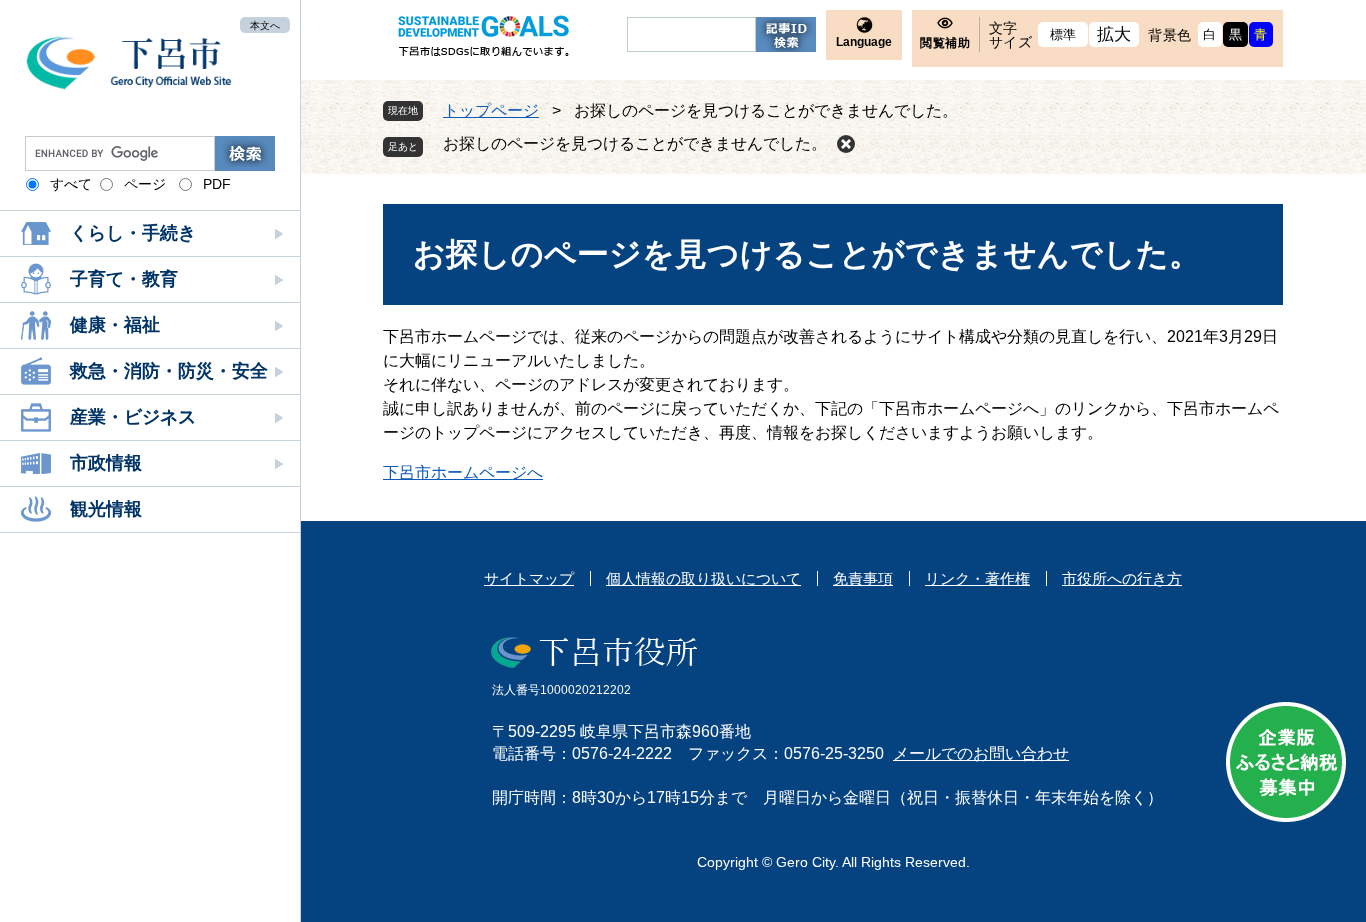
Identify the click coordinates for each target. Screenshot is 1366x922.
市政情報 (106, 463)
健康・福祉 (115, 325)
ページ (145, 184)
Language (864, 42)
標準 (1063, 34)
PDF (217, 184)
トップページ (491, 110)
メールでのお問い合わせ (981, 753)
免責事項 (863, 578)
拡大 (1114, 34)
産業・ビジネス (133, 417)
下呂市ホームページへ (463, 472)
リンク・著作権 (977, 578)
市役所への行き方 (1122, 578)
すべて (71, 184)
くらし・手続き (133, 233)
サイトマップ (529, 578)
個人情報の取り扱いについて (703, 578)
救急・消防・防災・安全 (169, 371)
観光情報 (106, 509)
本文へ (265, 24)
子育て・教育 (124, 279)
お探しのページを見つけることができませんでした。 (635, 143)
